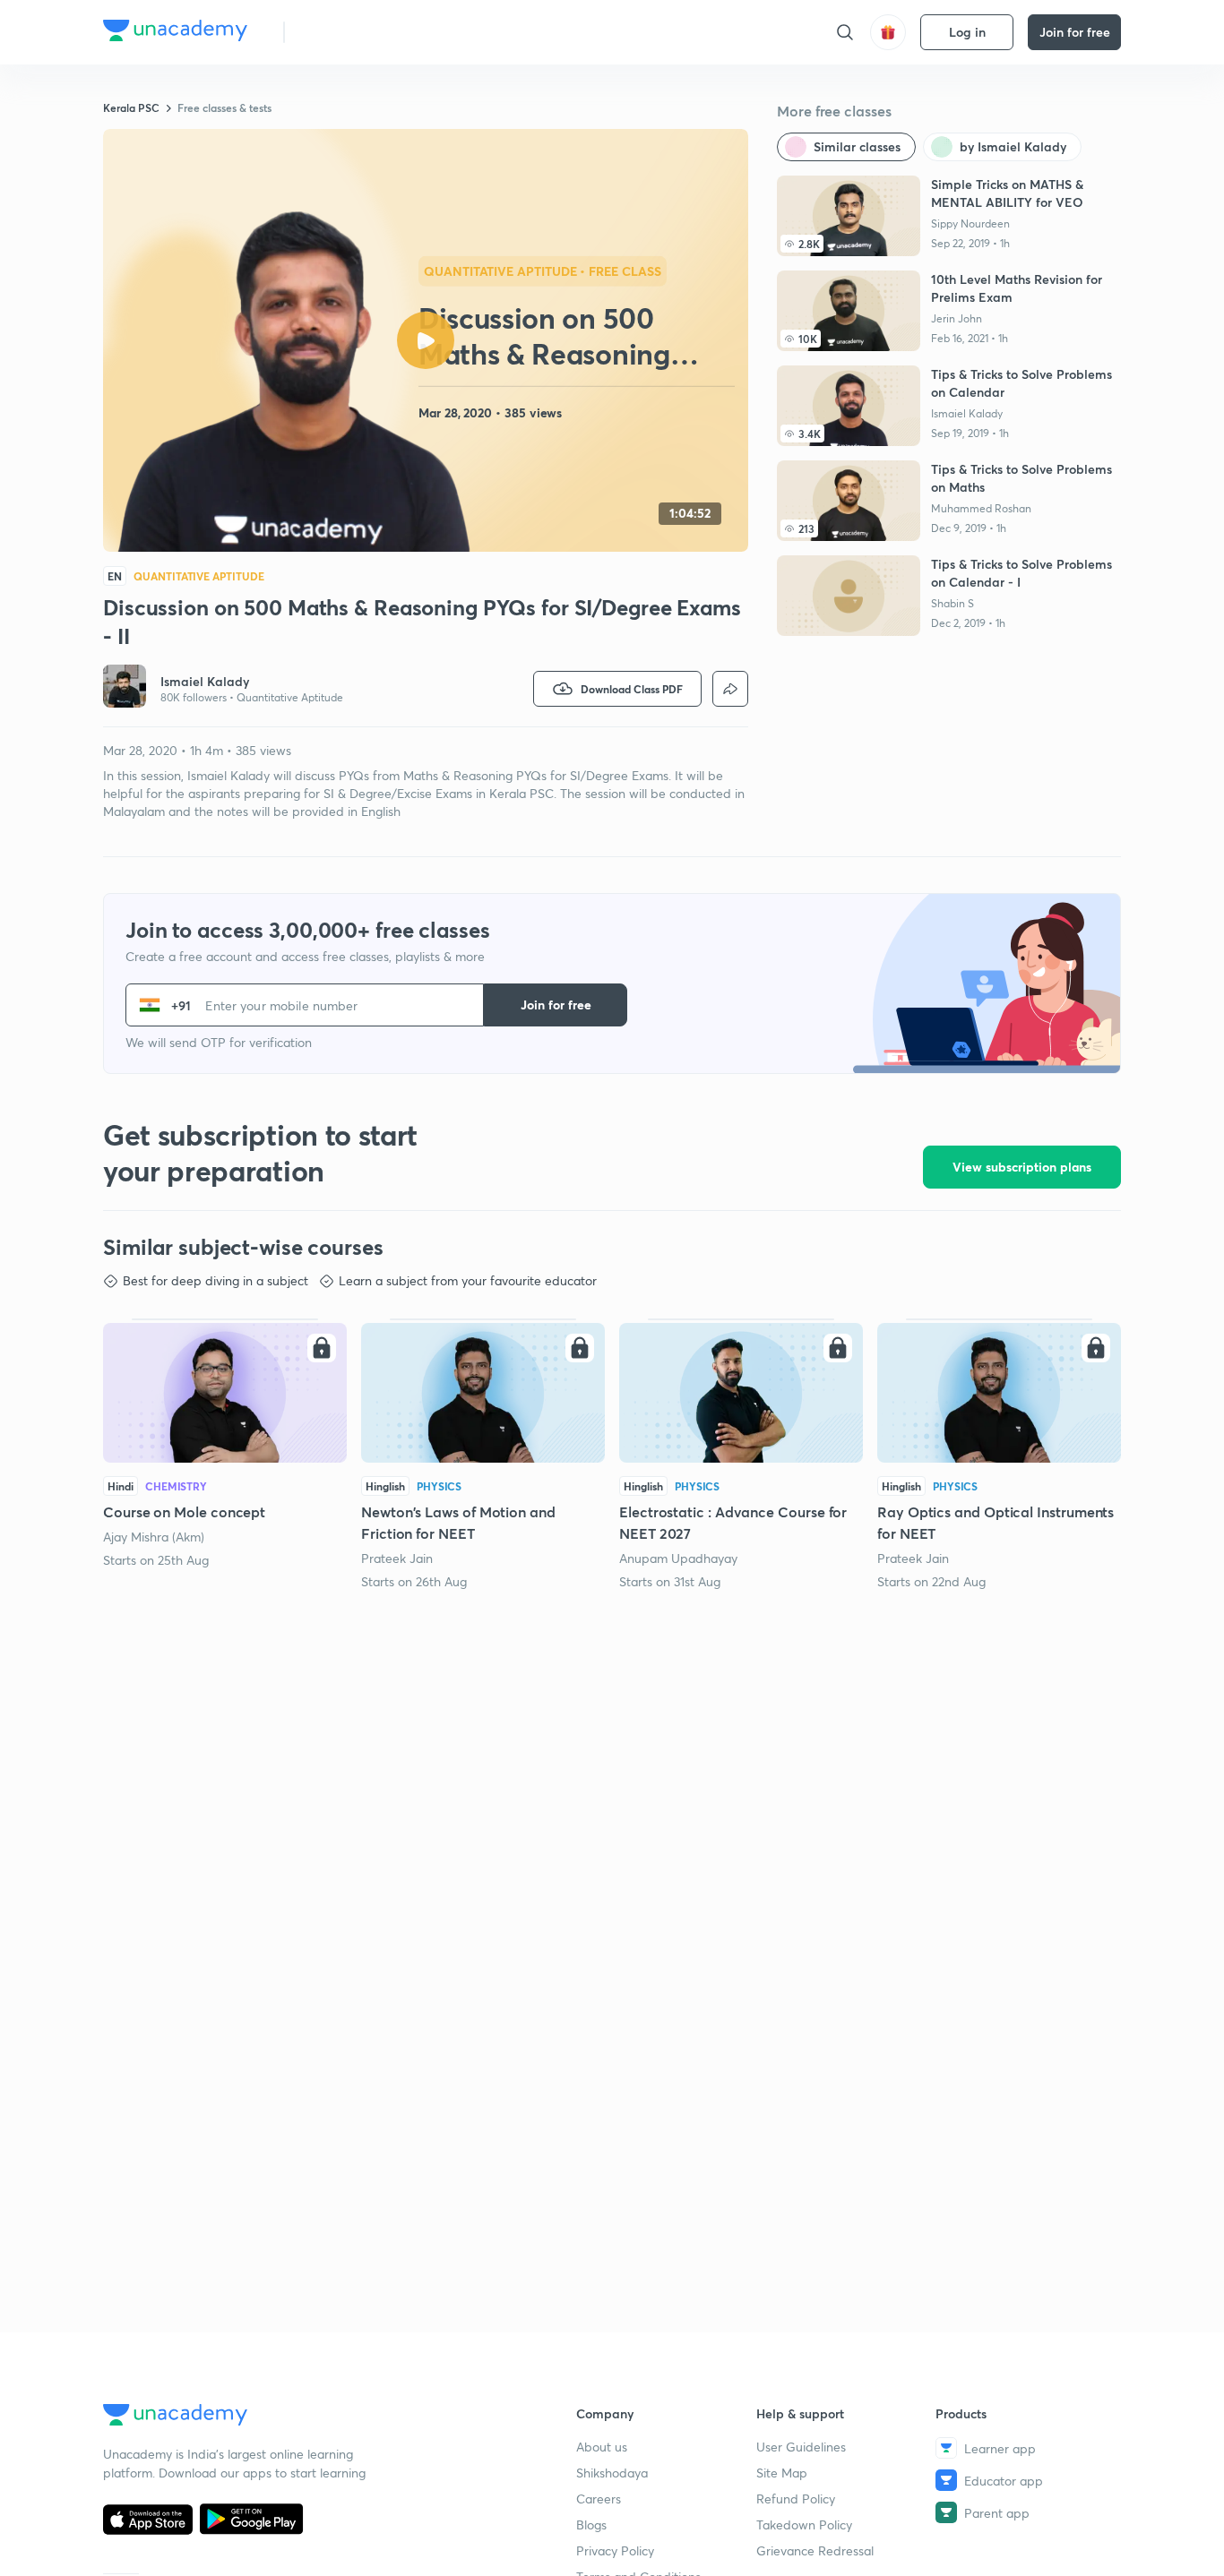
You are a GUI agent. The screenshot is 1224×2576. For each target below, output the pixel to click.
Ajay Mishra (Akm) (154, 1537)
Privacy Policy (615, 2550)
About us (602, 2447)
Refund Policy (796, 2499)
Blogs (591, 2524)
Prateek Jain (397, 1558)
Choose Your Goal (378, 32)
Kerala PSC (131, 107)
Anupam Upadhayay (678, 1558)
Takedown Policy (804, 2524)
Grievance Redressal (815, 2550)
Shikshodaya (612, 2473)
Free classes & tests (224, 107)
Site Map (782, 2473)
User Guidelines (801, 2447)
